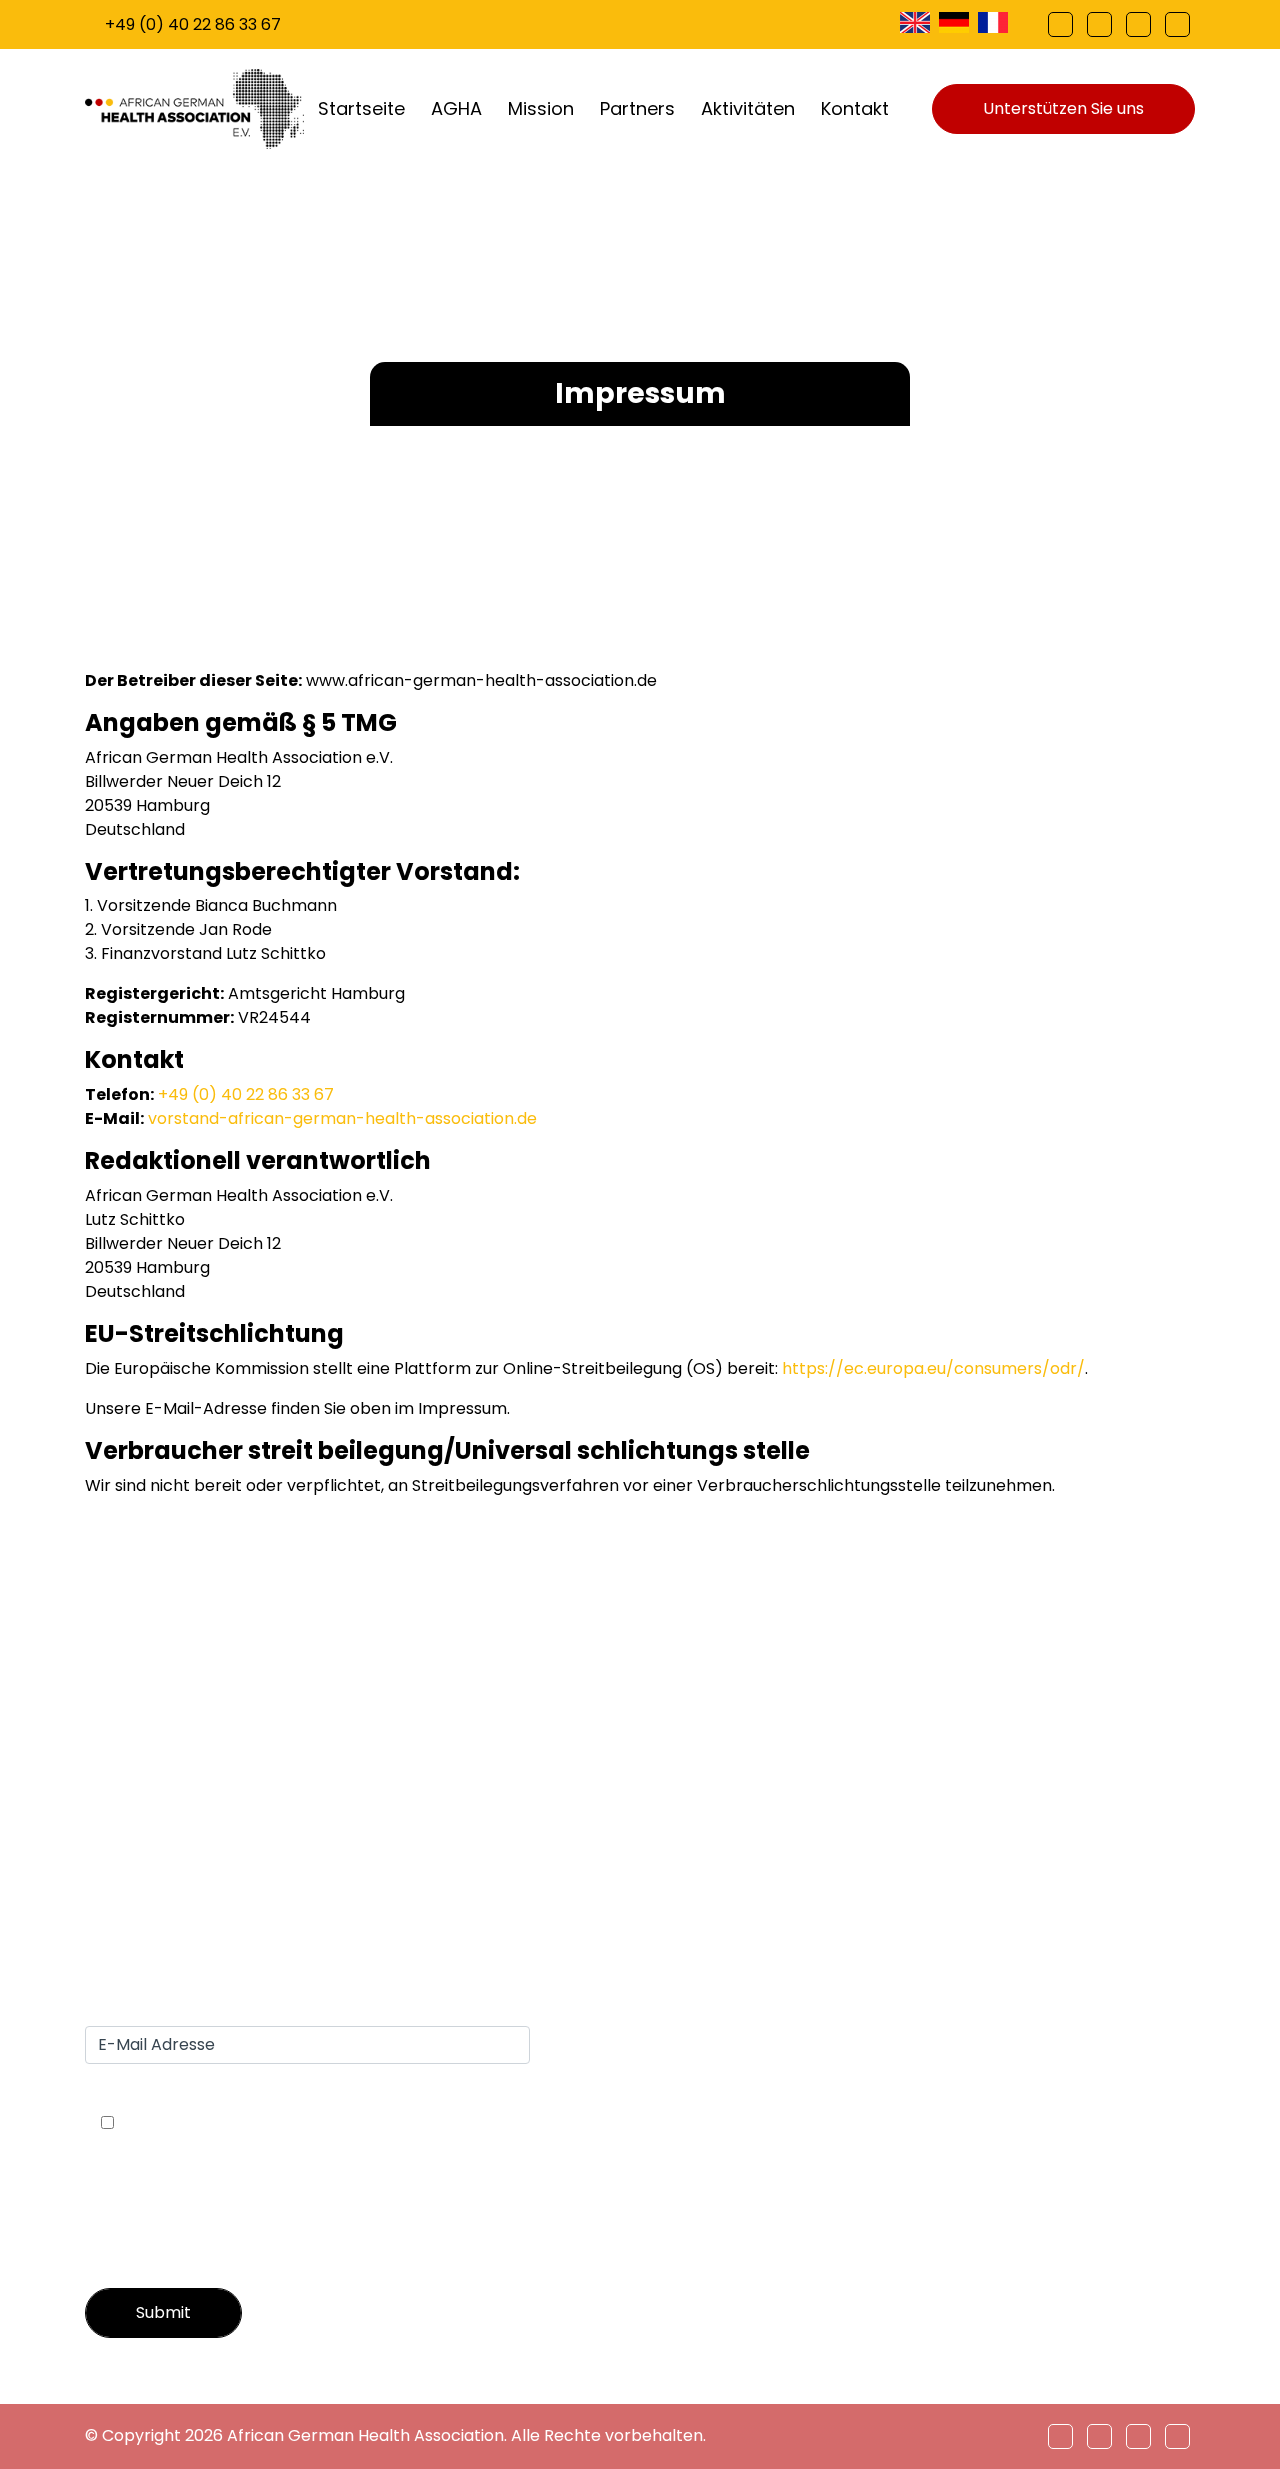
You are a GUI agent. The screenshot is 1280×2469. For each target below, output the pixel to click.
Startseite (361, 108)
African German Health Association (365, 2435)
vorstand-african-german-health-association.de (342, 1118)
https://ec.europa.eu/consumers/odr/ (933, 1368)
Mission (541, 108)
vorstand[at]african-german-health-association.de (310, 1776)
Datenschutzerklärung (1106, 1856)
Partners (637, 108)
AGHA (456, 108)
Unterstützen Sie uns (1063, 108)
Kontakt (855, 108)
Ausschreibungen (1086, 1832)
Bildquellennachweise (1102, 1880)
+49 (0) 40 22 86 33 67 (193, 24)
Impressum (1062, 1808)
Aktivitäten (748, 108)
